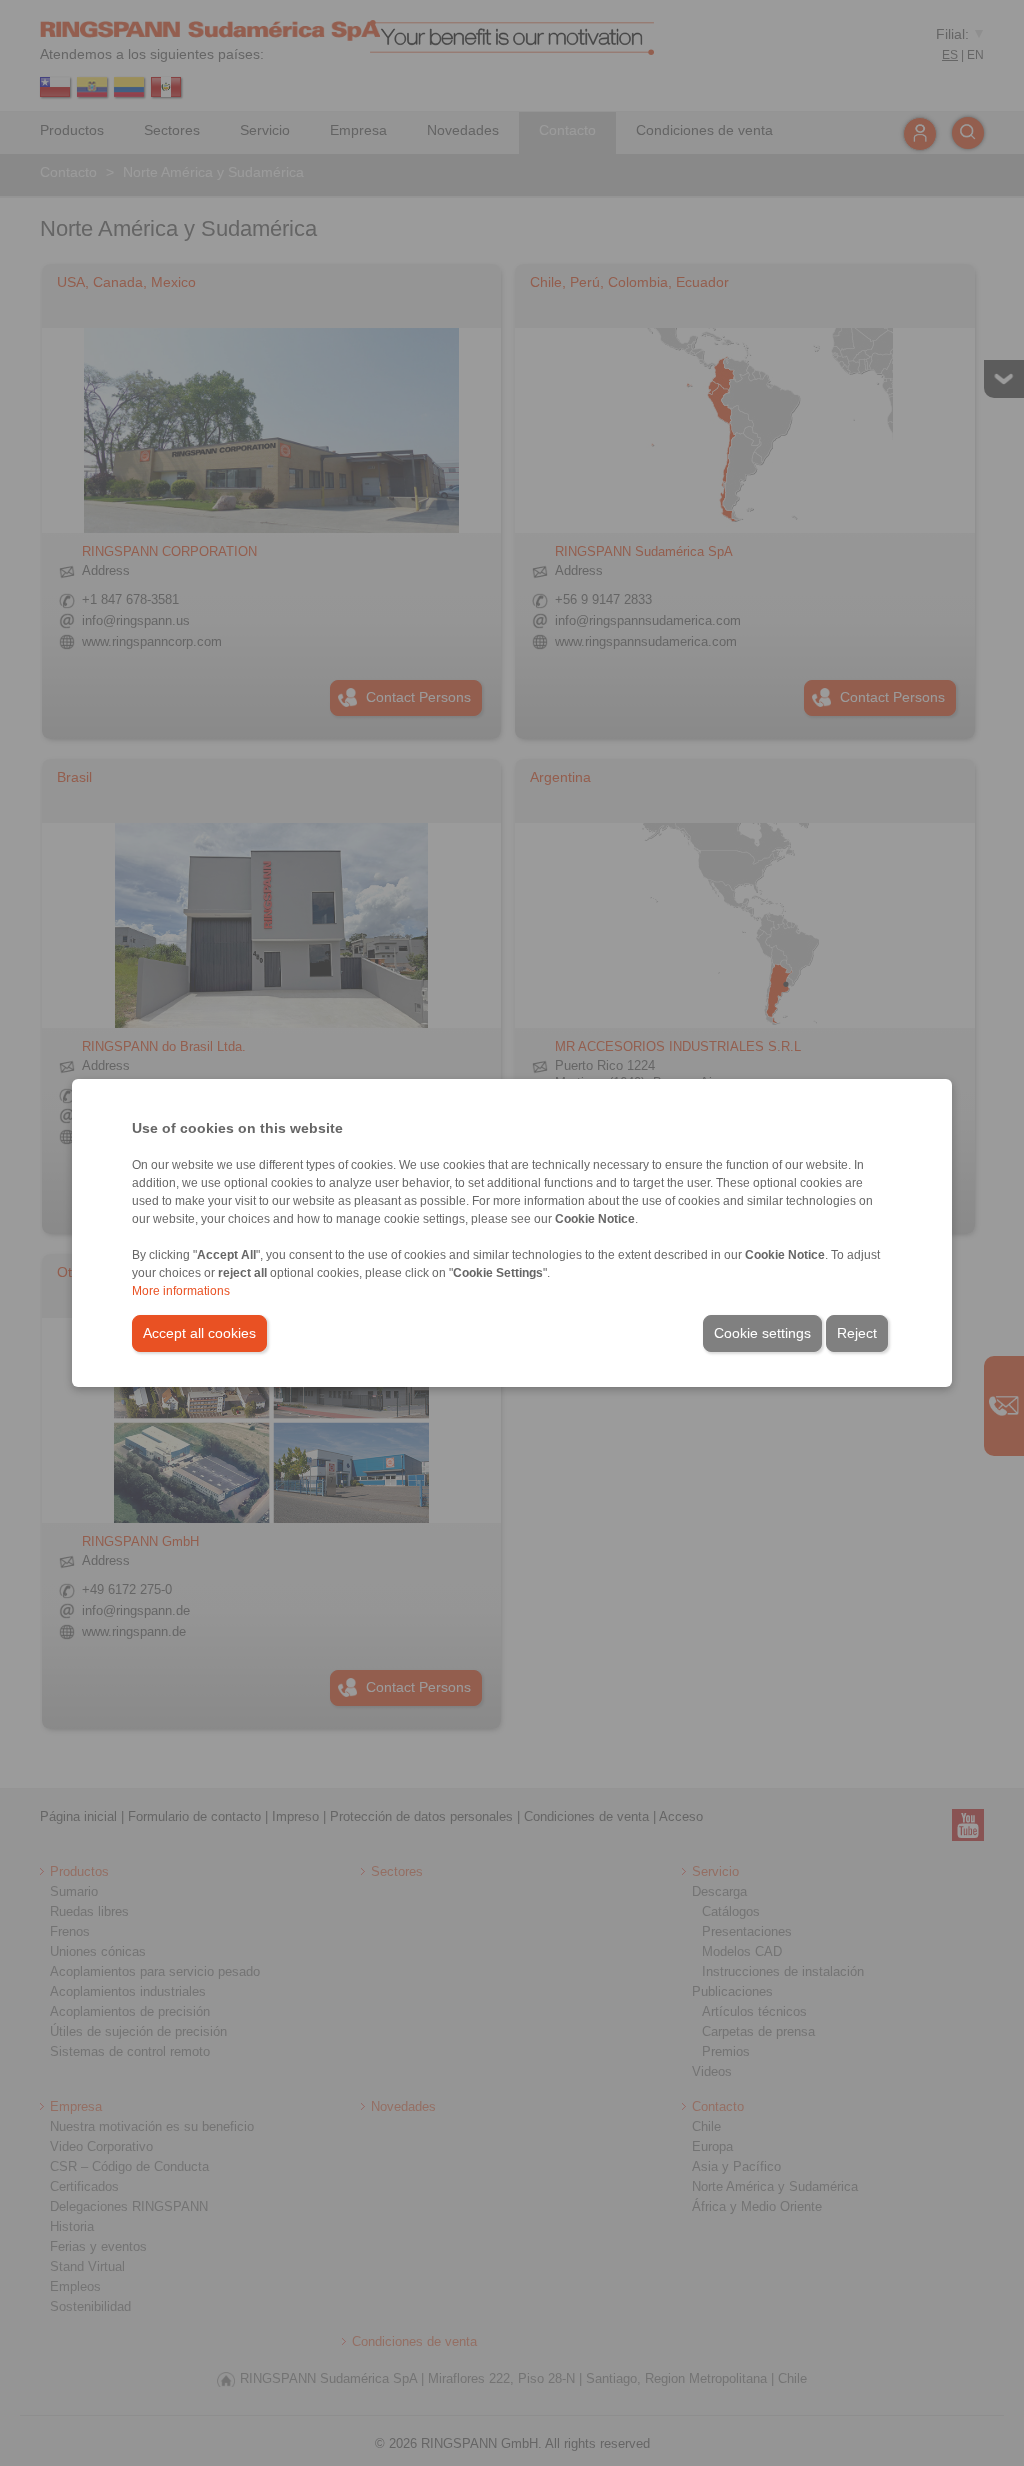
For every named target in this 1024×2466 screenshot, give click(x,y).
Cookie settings (762, 1333)
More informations (181, 1291)
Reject (857, 1333)
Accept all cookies (199, 1333)
